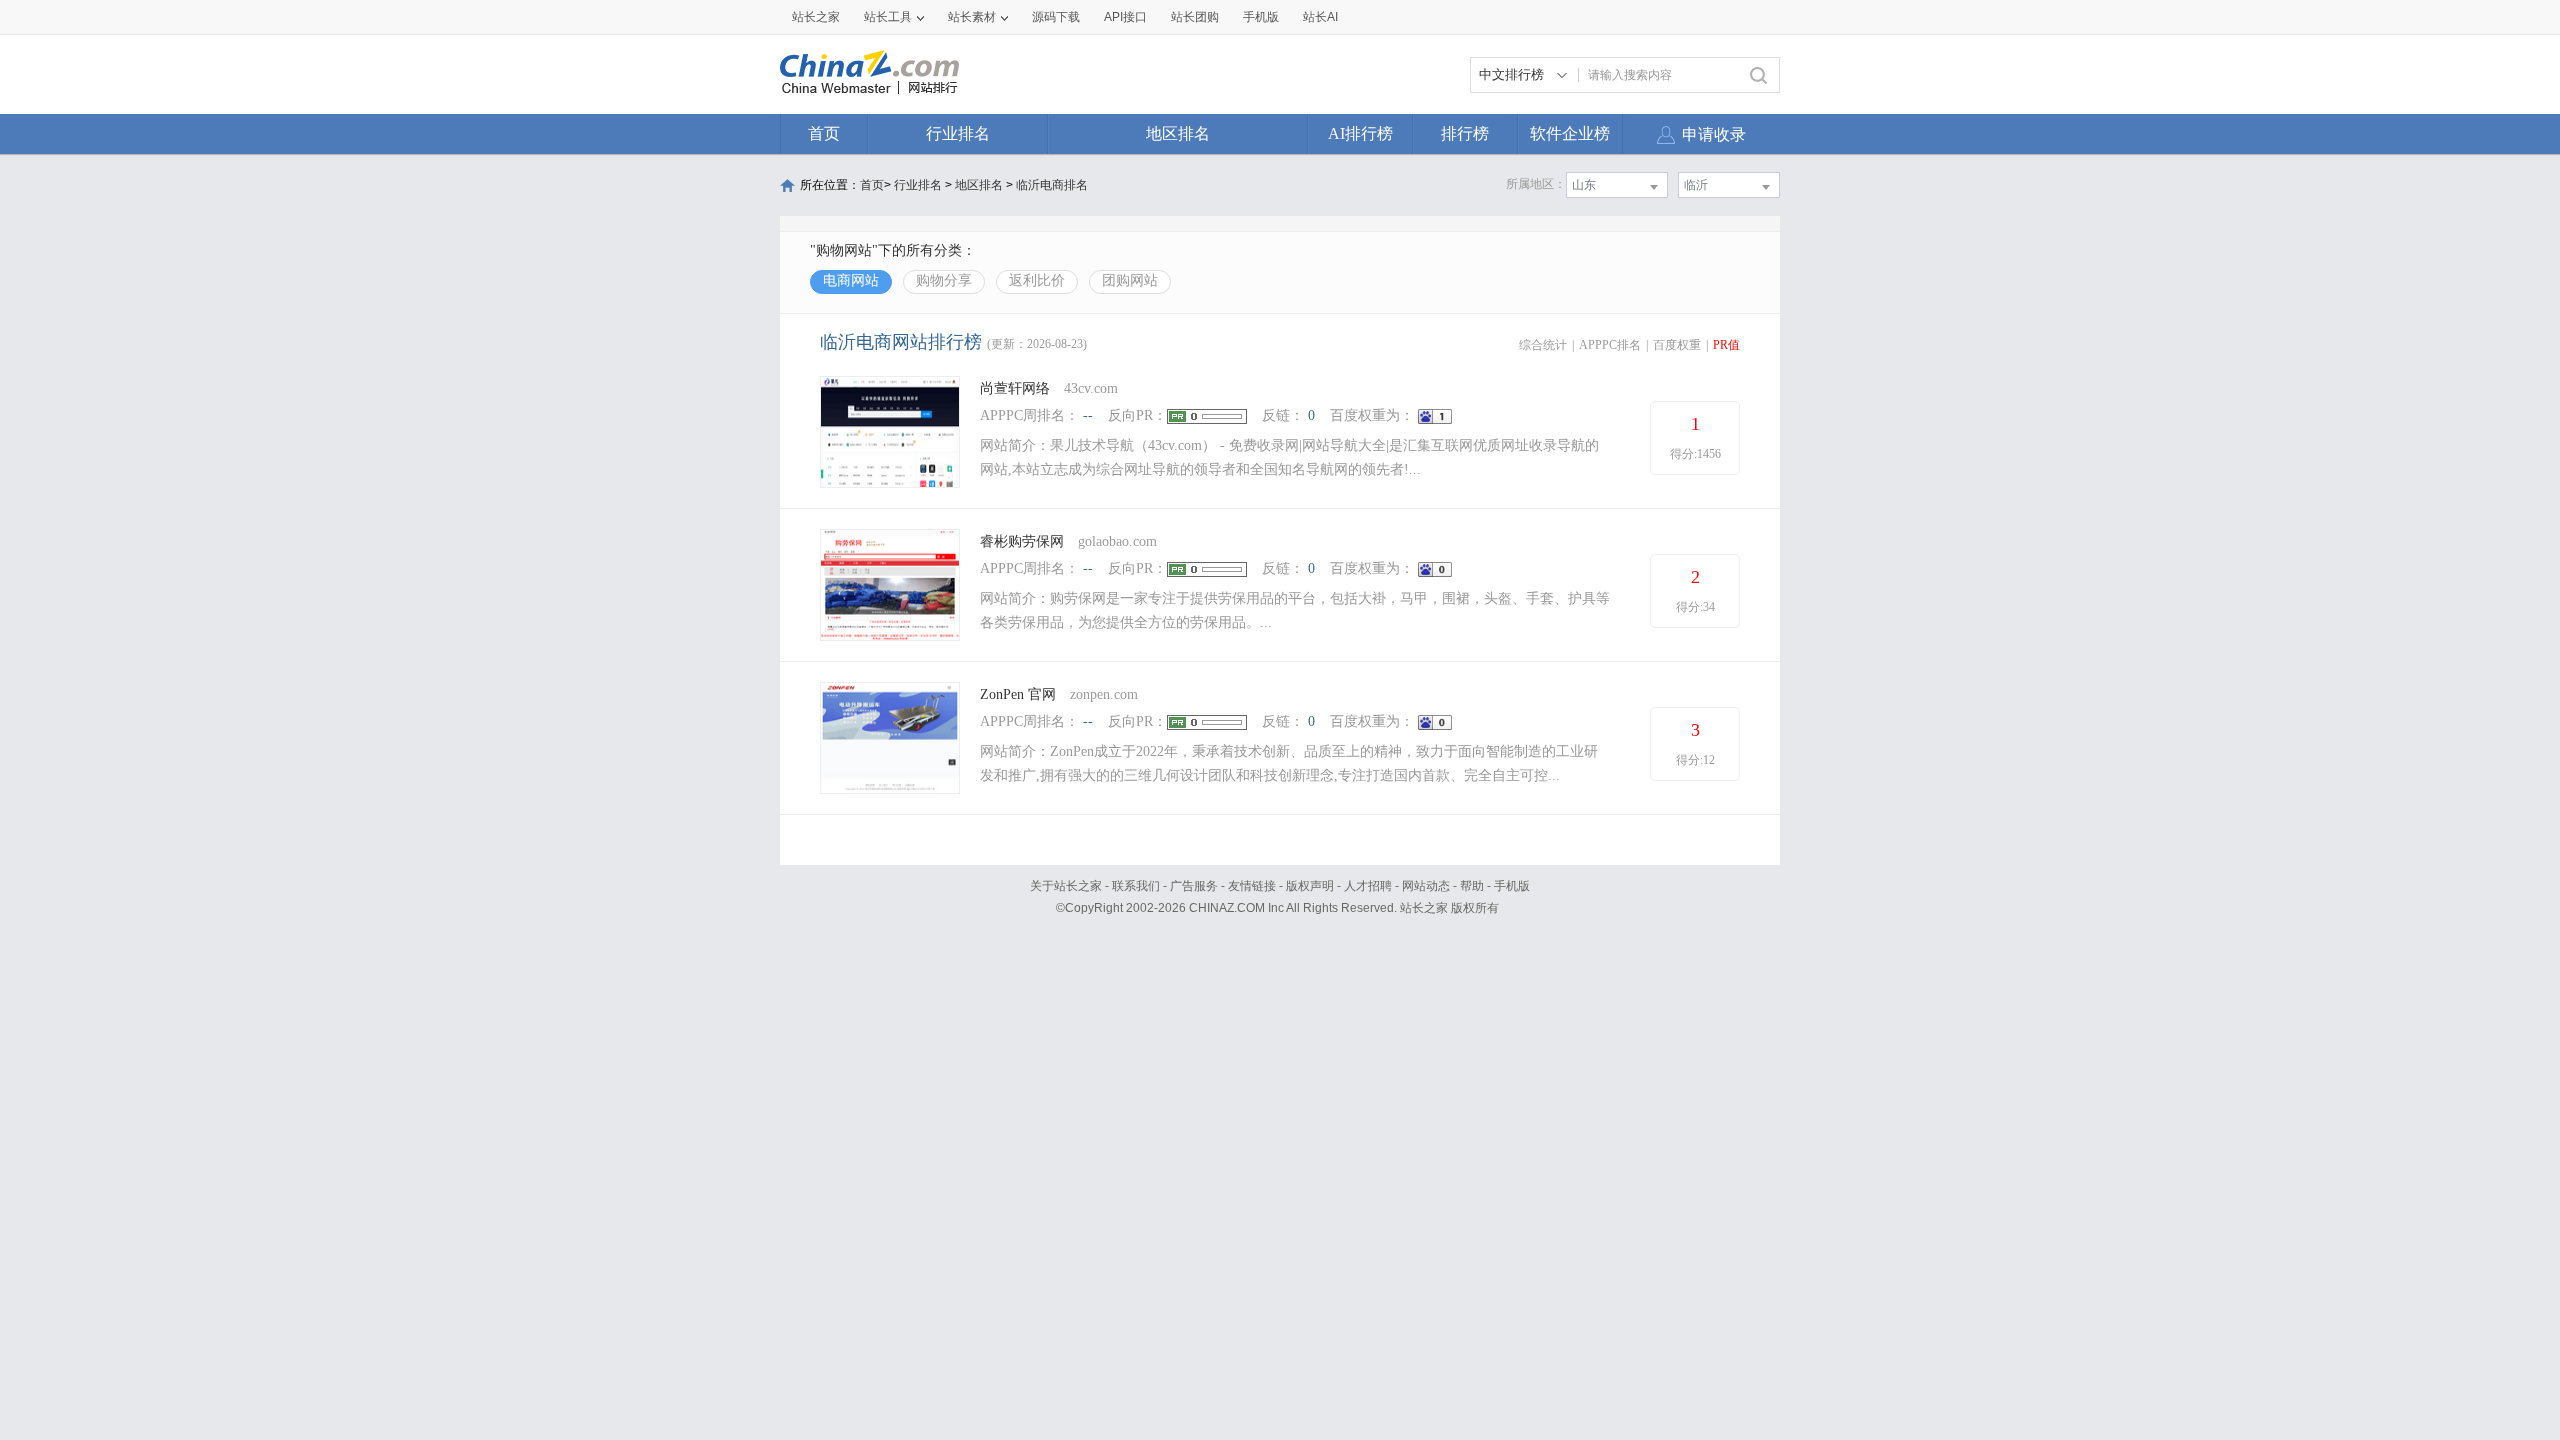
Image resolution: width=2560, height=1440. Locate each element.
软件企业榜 (1570, 133)
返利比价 (1037, 280)
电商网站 (851, 280)
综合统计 (1543, 345)
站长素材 (972, 17)
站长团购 (1195, 17)
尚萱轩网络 (1015, 388)
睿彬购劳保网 (1022, 541)
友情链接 (1252, 886)
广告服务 (1194, 886)
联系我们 (1136, 886)
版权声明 (1310, 886)
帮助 (1472, 886)
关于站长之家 (1066, 886)
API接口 (1125, 17)
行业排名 (958, 133)
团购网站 (1130, 280)
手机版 (1512, 886)
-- (1088, 415)
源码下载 (1056, 17)
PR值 (1726, 345)
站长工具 (888, 17)
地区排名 (1178, 133)
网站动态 (1426, 886)
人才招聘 (1368, 886)
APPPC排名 (1610, 345)
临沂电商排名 (1052, 185)
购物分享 (944, 280)
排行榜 (1465, 133)
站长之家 (816, 17)
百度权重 (1677, 345)
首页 (824, 133)
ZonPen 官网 (1018, 694)
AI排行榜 (1360, 133)
